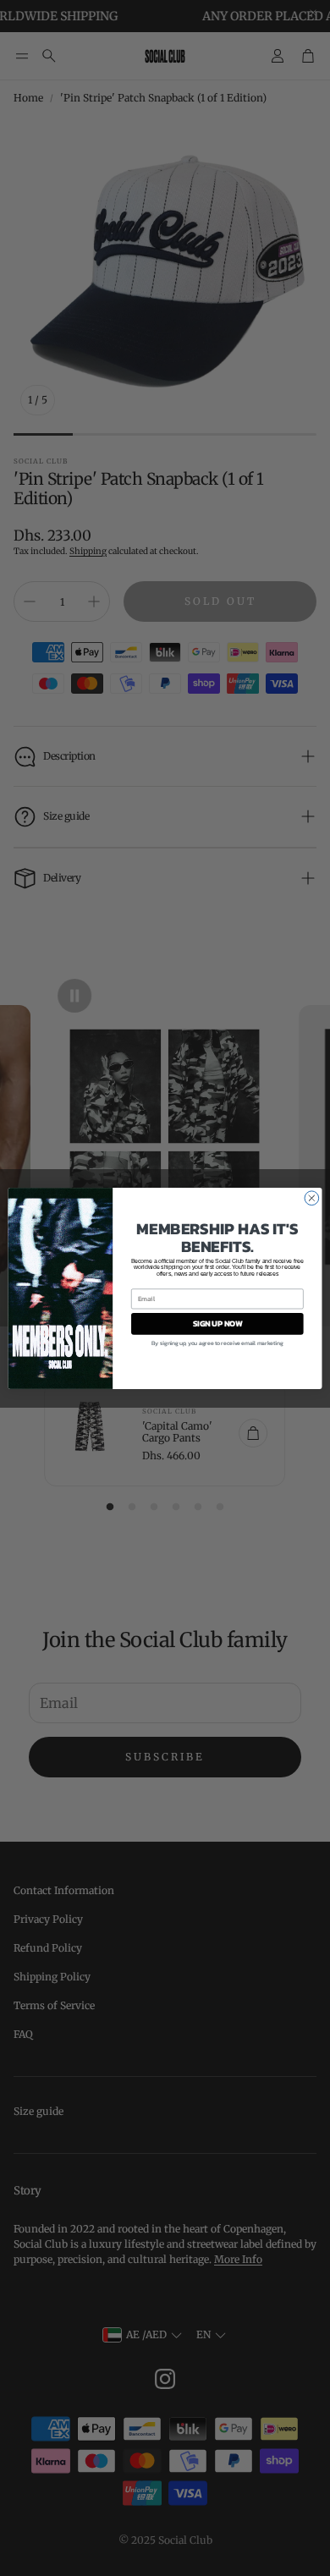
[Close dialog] (312, 1197)
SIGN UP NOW (217, 1323)
